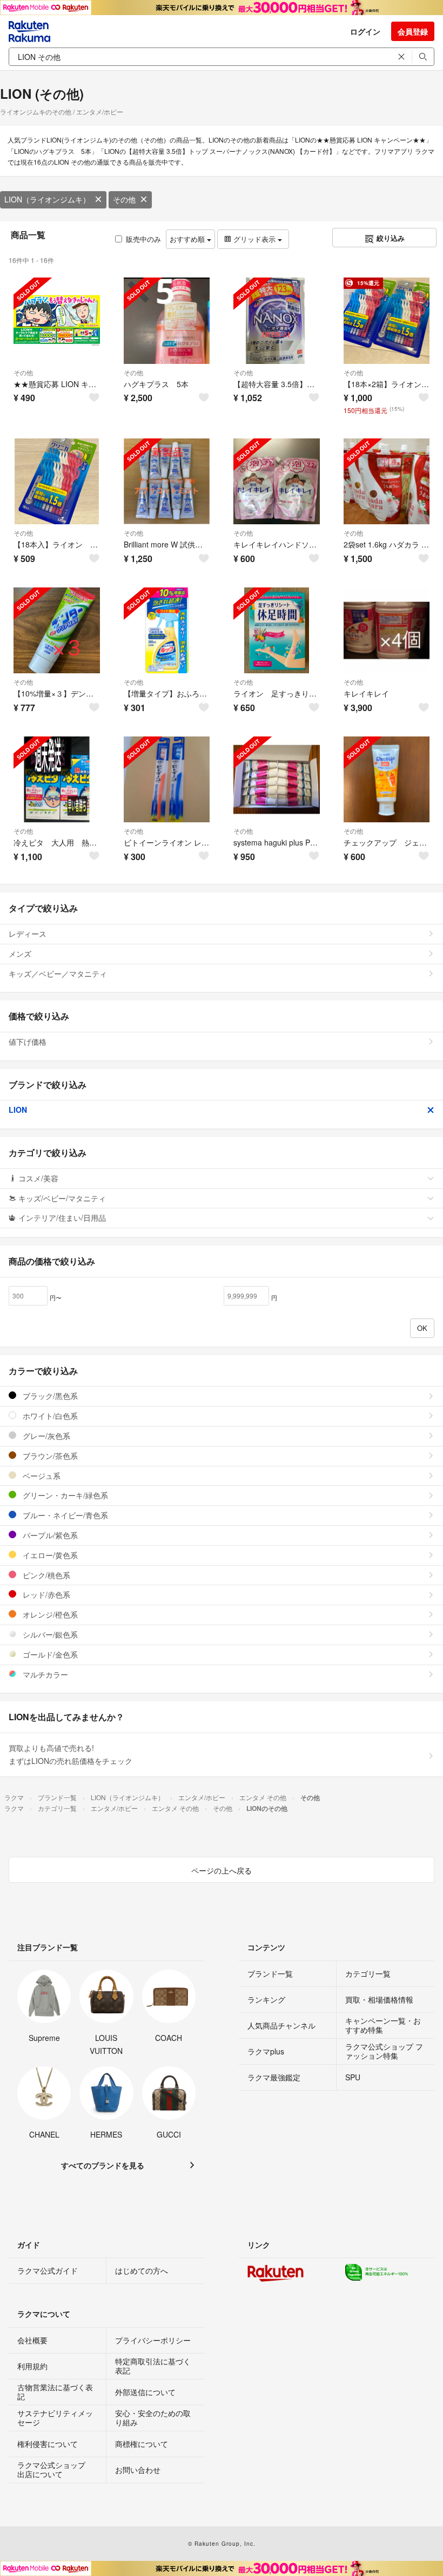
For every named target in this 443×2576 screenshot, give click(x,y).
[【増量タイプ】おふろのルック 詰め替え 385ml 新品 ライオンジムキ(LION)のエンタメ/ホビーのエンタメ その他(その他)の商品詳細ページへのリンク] (167, 631)
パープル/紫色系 (49, 1535)
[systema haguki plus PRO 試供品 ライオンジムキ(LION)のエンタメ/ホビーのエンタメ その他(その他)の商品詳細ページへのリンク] (277, 780)
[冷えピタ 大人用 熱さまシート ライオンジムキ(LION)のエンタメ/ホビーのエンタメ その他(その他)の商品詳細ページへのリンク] (57, 780)
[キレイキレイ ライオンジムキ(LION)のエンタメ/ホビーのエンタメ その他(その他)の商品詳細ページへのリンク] (387, 631)
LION (18, 1110)
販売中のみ (143, 239)
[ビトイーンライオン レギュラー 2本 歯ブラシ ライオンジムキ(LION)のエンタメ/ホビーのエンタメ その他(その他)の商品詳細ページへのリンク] (167, 780)
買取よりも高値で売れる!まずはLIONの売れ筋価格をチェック (71, 1754)
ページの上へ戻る (222, 1870)
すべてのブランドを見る (103, 2165)
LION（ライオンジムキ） (47, 199)
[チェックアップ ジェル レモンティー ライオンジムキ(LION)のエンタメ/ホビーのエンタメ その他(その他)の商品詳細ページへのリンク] (387, 780)
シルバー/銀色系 (49, 1634)
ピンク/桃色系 (45, 1575)
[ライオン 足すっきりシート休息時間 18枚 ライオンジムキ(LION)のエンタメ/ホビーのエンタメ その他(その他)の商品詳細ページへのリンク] (277, 631)
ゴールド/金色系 (49, 1654)
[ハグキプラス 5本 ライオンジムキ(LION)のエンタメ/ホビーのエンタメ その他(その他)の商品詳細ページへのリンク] (167, 321)
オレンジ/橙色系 (49, 1614)
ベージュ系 (41, 1476)
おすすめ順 (188, 239)
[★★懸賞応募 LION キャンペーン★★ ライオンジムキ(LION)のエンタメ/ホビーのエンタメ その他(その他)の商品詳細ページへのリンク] (57, 321)
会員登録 (413, 31)
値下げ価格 (28, 1042)
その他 (124, 199)
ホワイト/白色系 (49, 1416)
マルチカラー (44, 1674)
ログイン (365, 31)
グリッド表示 (254, 239)
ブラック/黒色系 (49, 1396)
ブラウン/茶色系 (49, 1456)
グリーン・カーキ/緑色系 (64, 1495)
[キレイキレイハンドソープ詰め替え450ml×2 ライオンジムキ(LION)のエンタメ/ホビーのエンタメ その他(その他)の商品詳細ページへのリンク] (277, 482)
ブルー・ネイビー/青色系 (64, 1515)
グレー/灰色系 (45, 1436)
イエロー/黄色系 (49, 1555)
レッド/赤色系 (45, 1594)
